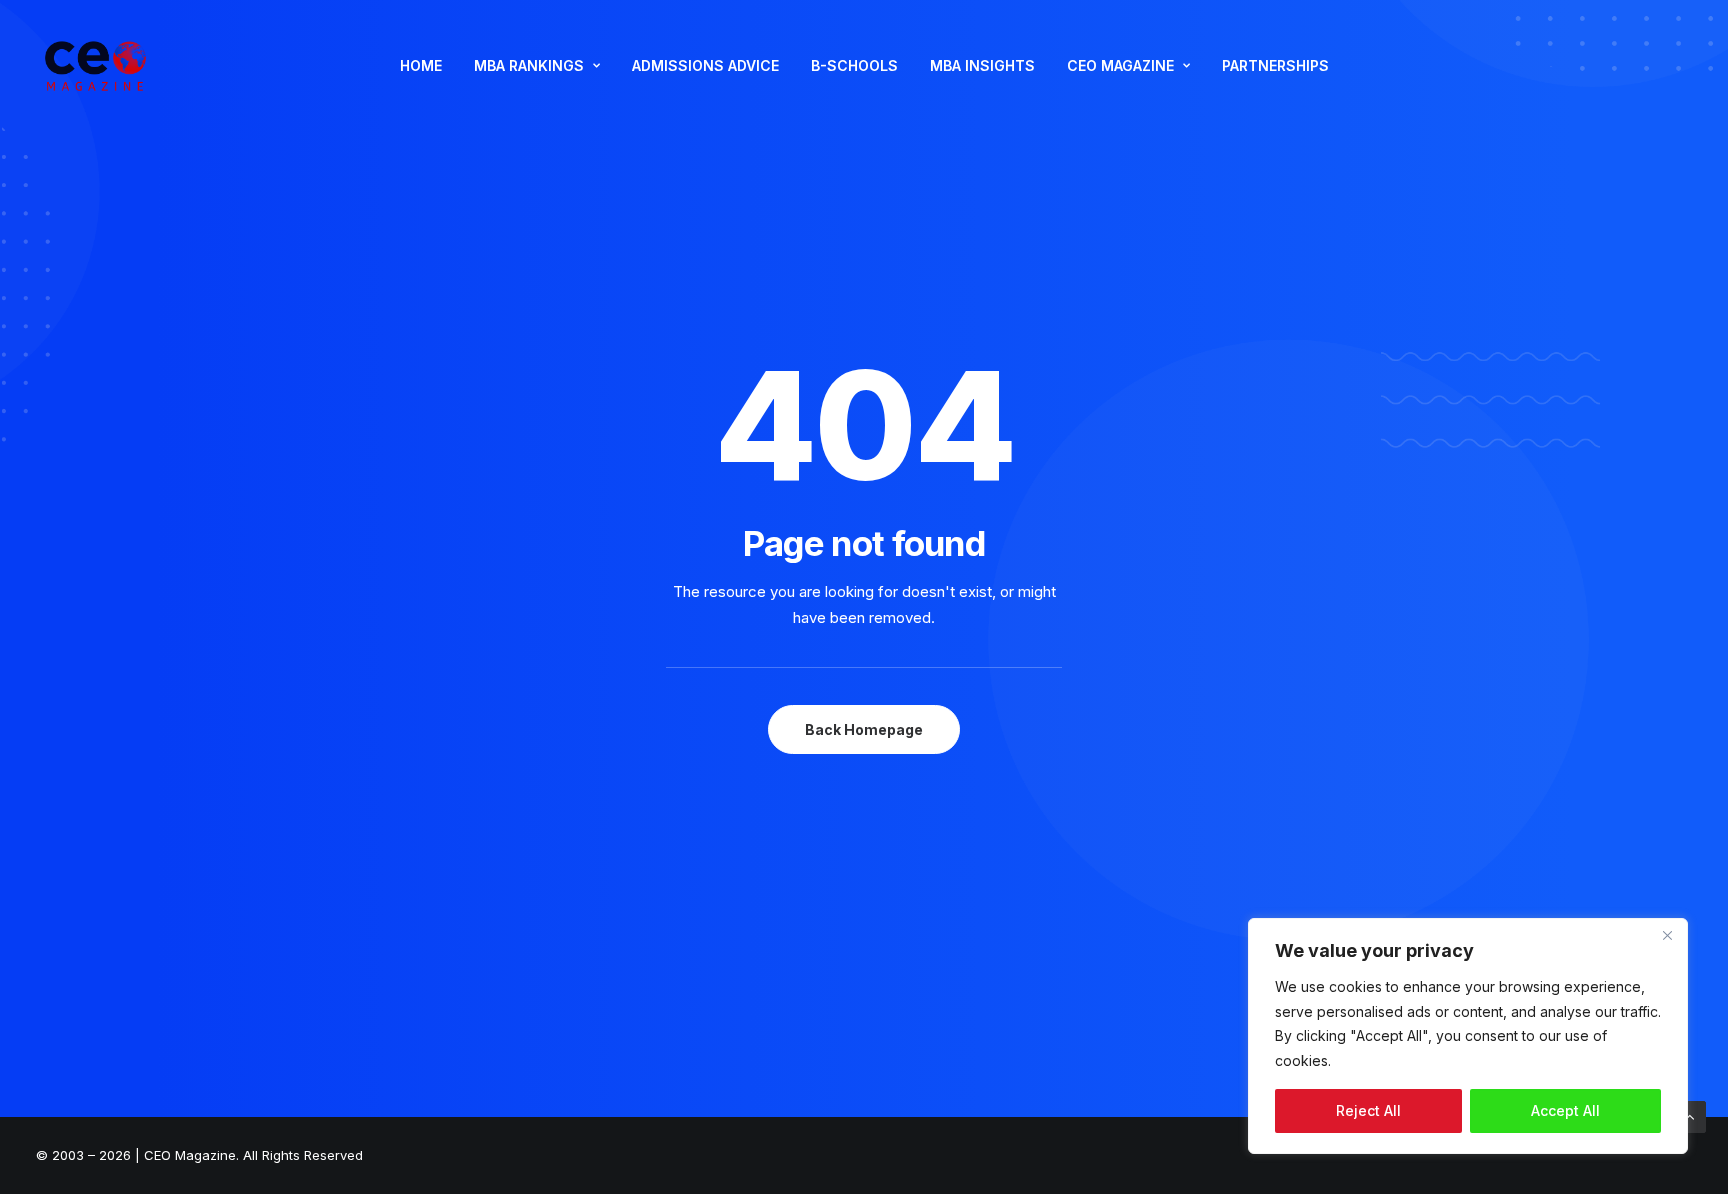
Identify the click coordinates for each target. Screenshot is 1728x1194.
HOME (421, 65)
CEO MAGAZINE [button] (1120, 65)
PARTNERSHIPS (1275, 65)
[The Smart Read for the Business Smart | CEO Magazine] (95, 66)
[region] (1468, 1036)
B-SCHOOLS (854, 65)
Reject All (1368, 1110)
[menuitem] (421, 66)
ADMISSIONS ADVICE (705, 65)
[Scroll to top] (1690, 1115)
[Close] (1667, 935)
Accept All (1565, 1110)
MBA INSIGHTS (982, 65)
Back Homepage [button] (864, 729)
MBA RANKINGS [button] (529, 65)
